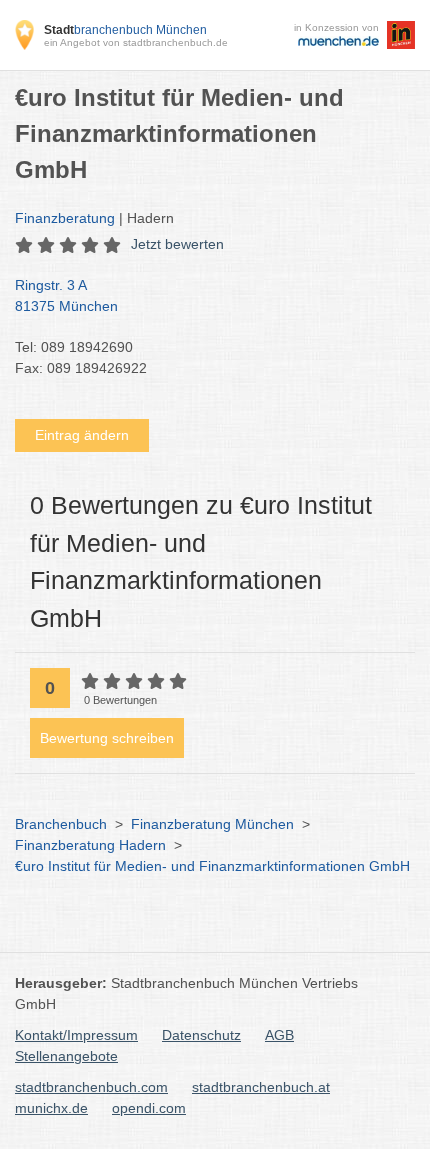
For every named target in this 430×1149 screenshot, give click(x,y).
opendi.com (149, 1108)
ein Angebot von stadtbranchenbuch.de (136, 42)
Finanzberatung (65, 218)
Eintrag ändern (82, 435)
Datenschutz (201, 1035)
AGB (279, 1035)
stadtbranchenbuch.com (91, 1087)
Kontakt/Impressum (76, 1035)
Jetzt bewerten (177, 244)
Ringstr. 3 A (66, 295)
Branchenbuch (61, 824)
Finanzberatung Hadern (90, 845)
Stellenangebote (66, 1056)
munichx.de (51, 1108)
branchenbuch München (125, 30)
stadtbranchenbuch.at (261, 1087)
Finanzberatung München (212, 824)
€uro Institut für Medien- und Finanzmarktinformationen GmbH (212, 866)
